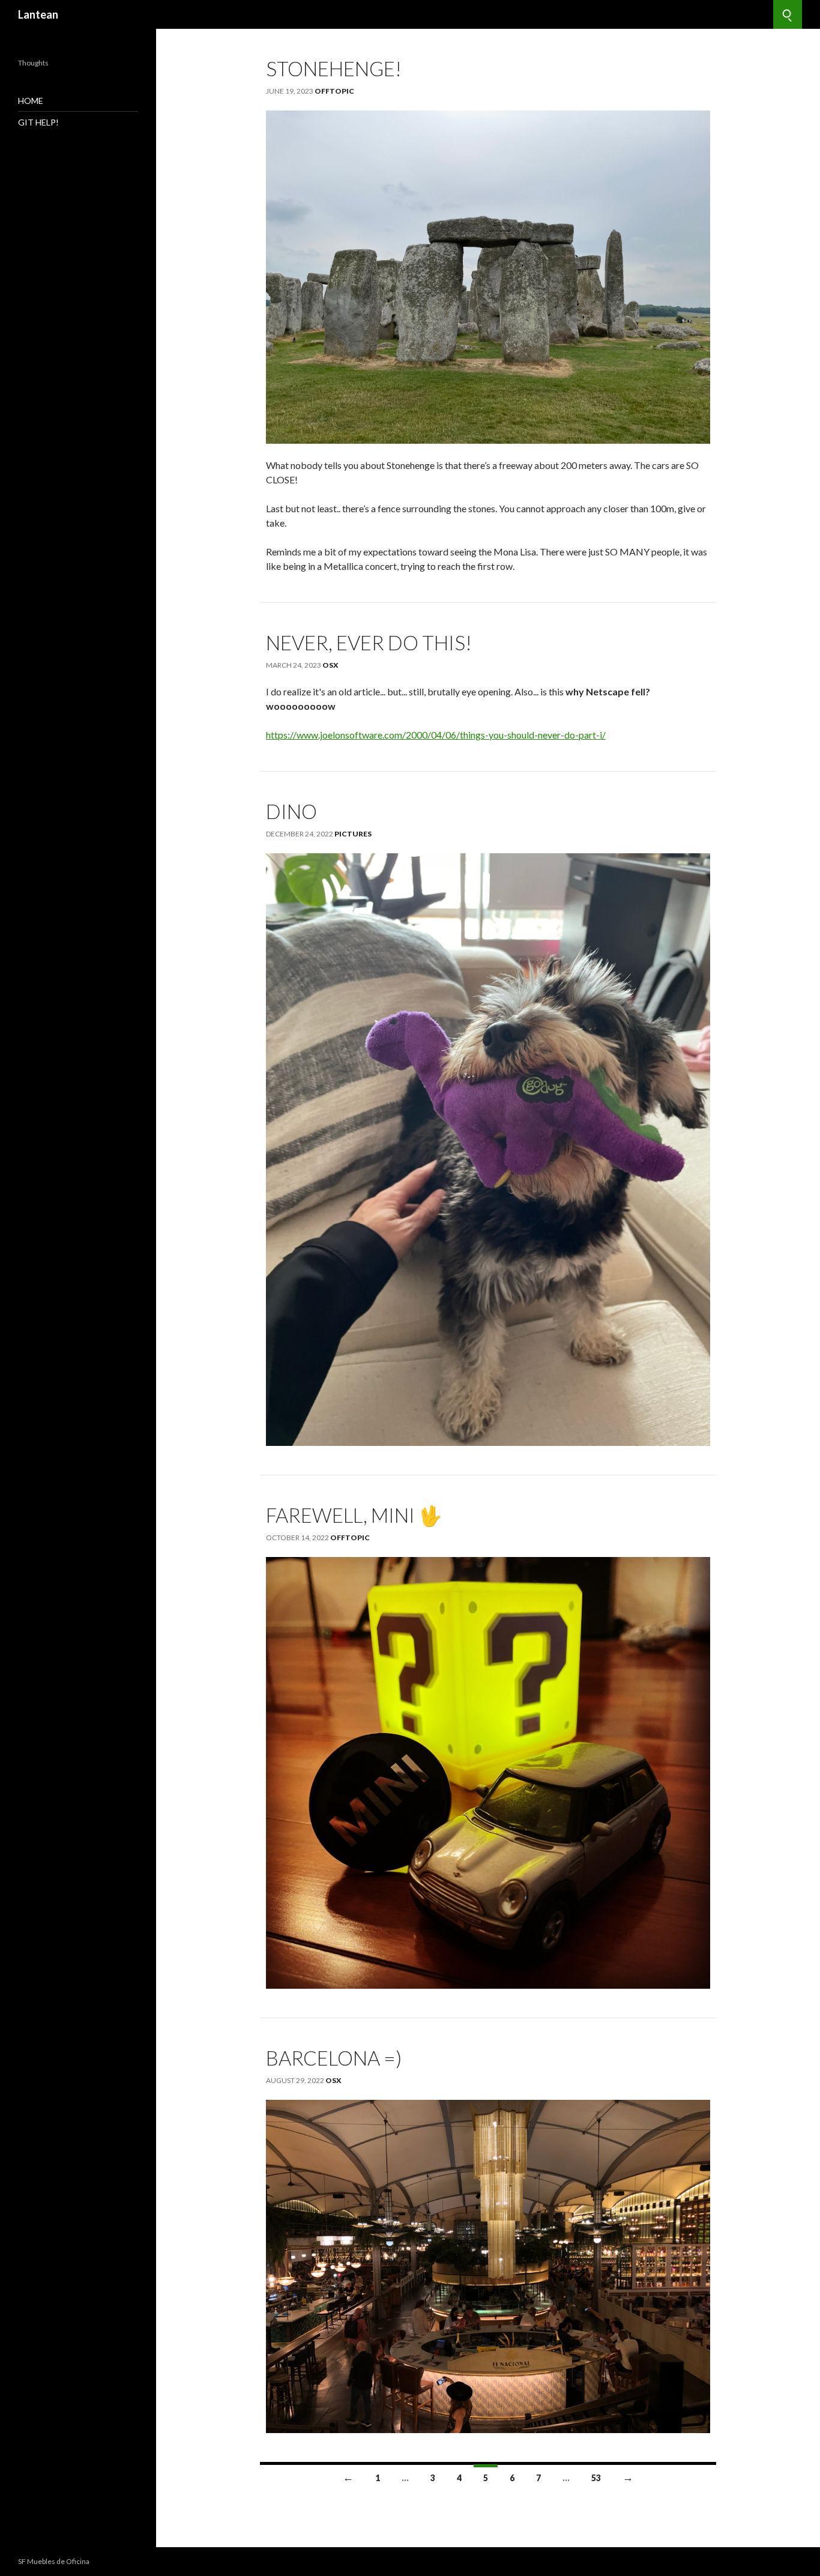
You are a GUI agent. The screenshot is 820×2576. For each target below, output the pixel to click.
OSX (330, 665)
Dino (291, 811)
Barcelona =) (334, 2058)
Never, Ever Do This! (369, 642)
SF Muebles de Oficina (54, 2561)
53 (596, 2478)
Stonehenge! (334, 68)
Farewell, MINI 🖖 (354, 1515)
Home (31, 101)
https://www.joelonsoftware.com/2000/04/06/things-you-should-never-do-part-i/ (436, 735)
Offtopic (334, 91)
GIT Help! (38, 122)
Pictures (353, 834)
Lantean (38, 14)
